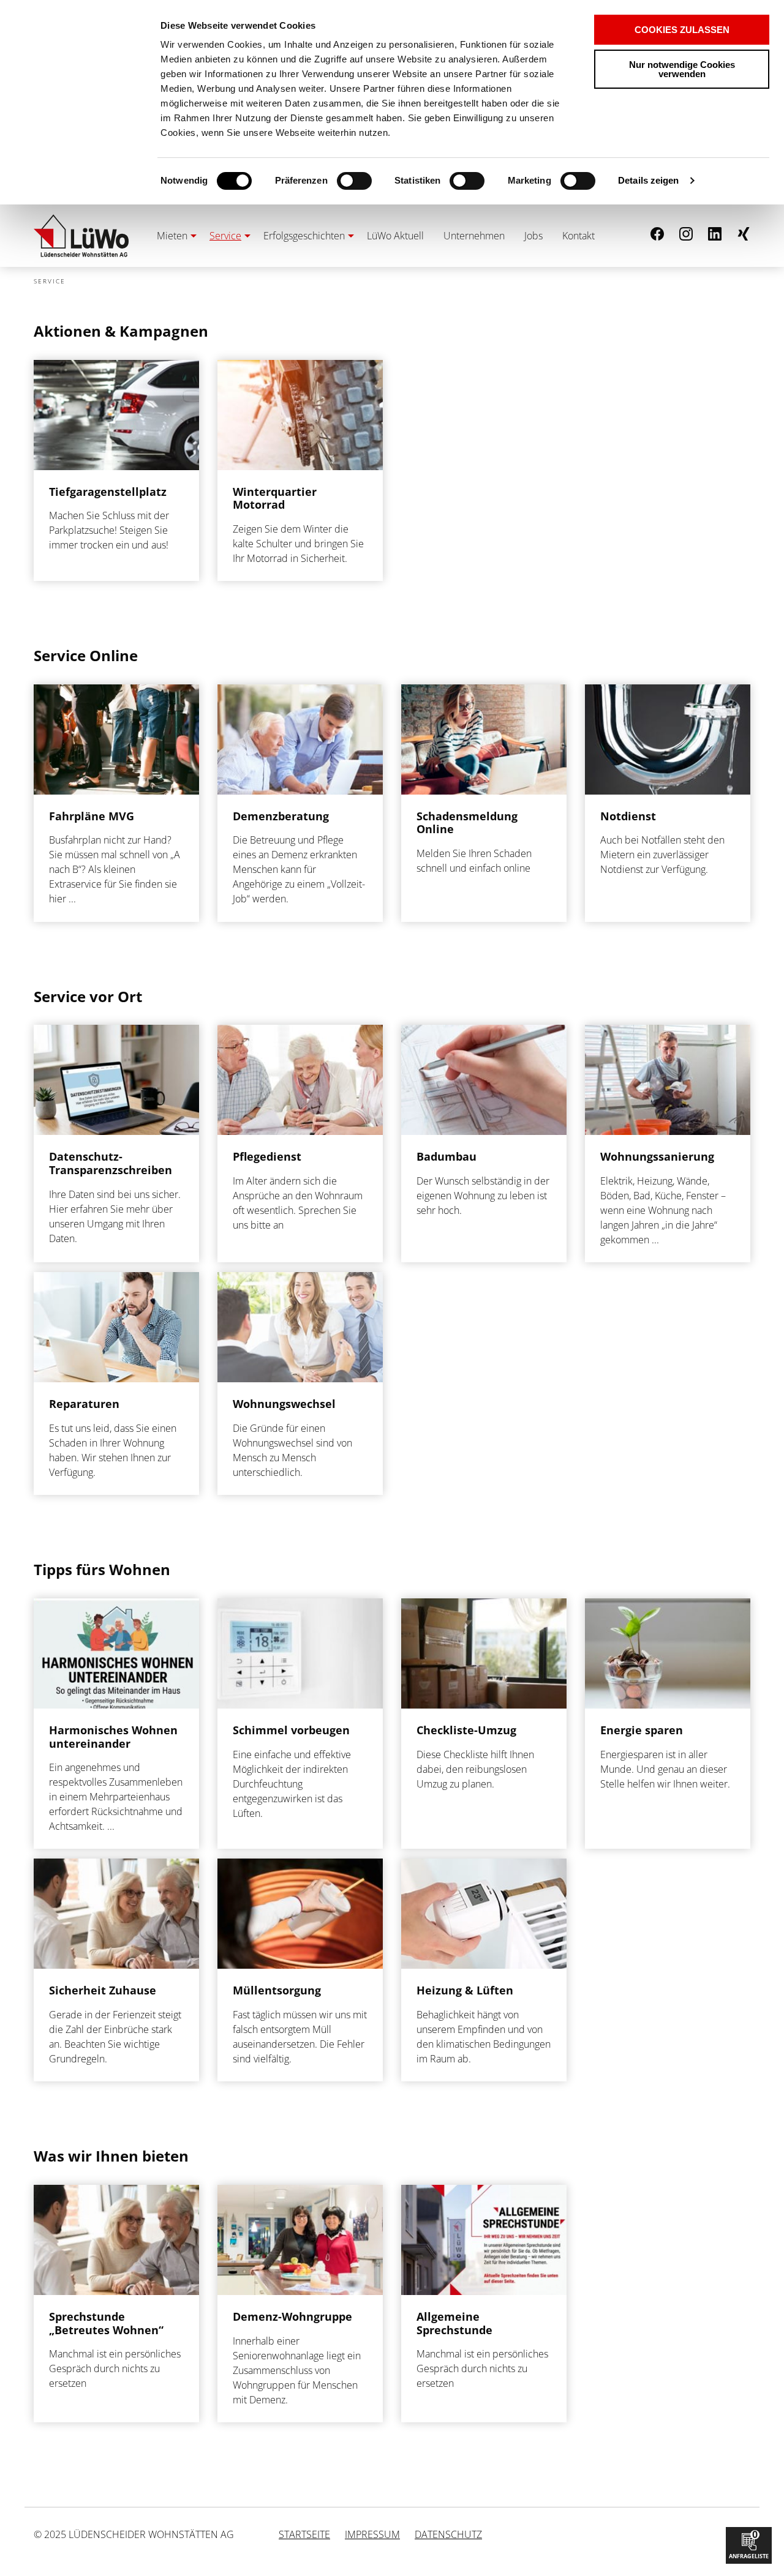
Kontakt (579, 236)
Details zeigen (648, 180)
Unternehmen (474, 236)
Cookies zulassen (682, 30)
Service (225, 236)
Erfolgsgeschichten (304, 236)
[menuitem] (173, 236)
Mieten (172, 236)
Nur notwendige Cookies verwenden (682, 69)
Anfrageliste (749, 2544)
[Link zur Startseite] (81, 236)
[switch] (333, 181)
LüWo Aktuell (395, 236)
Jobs (533, 236)
